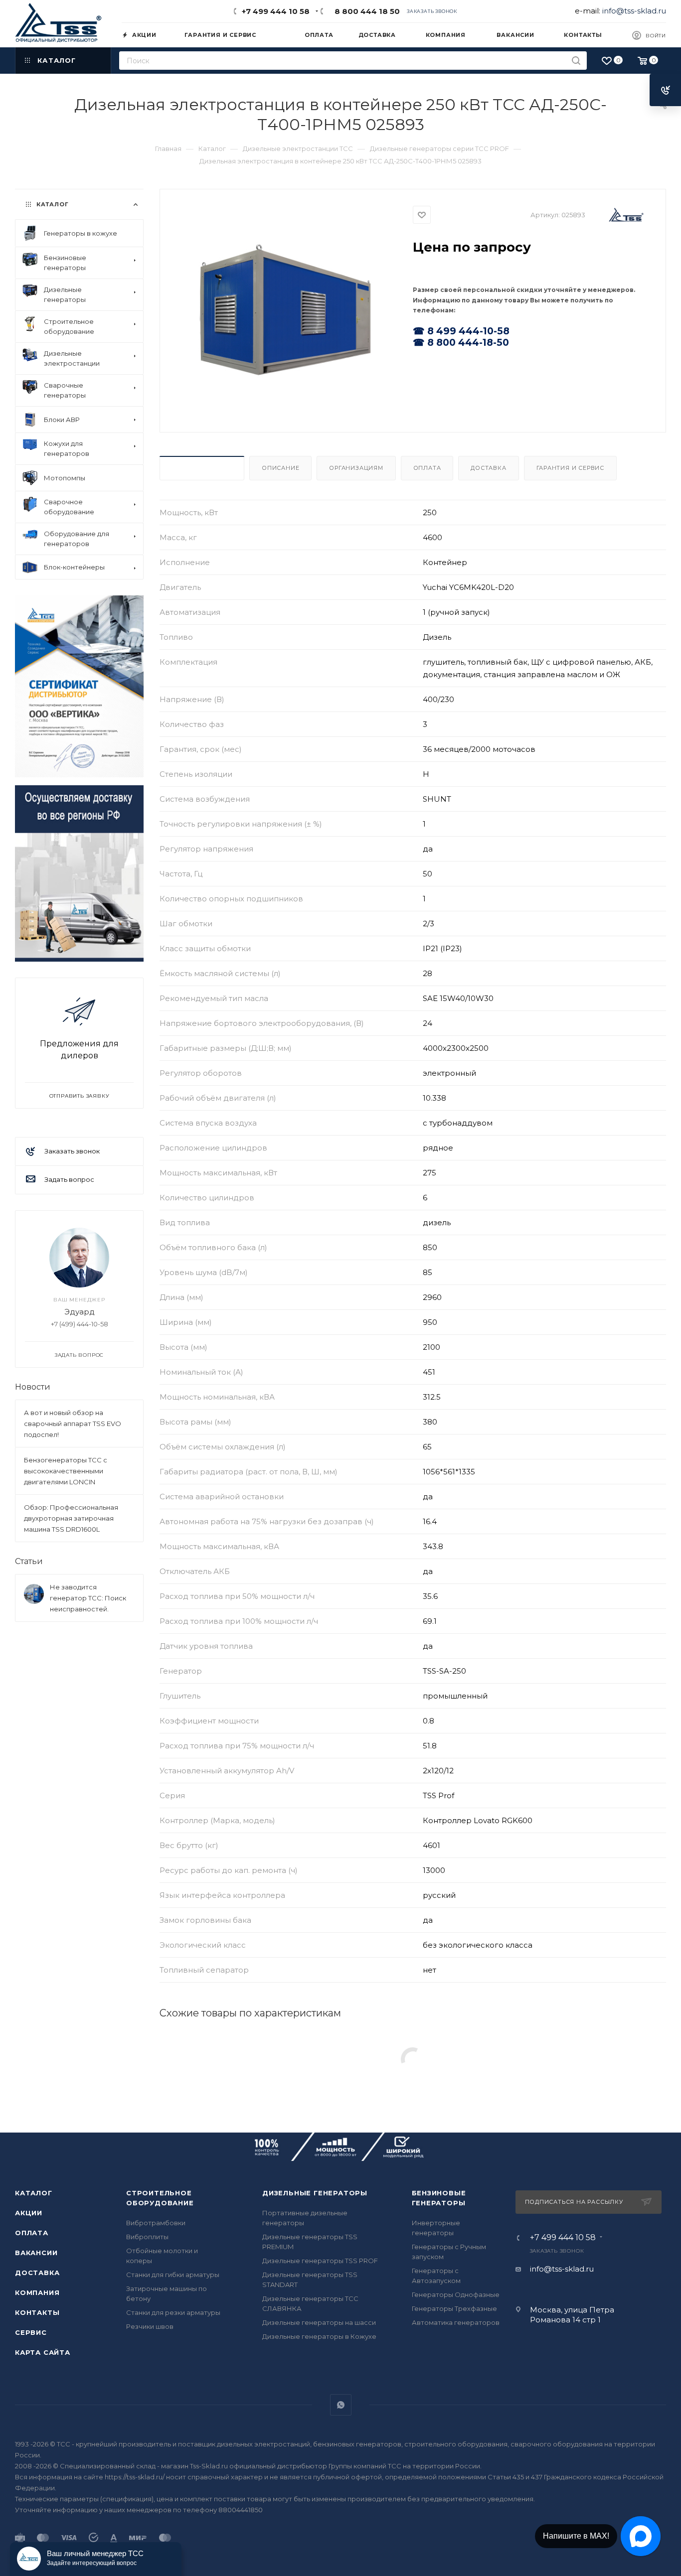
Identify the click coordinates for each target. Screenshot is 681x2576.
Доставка (488, 468)
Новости (33, 1387)
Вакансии (36, 2253)
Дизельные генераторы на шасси (319, 2322)
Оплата (427, 468)
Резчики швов (150, 2326)
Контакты (37, 2312)
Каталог (34, 2193)
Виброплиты (147, 2237)
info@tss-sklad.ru (634, 11)
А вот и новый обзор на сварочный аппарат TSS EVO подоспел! (73, 1424)
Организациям (356, 468)
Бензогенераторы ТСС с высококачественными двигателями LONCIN (66, 1471)
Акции (29, 2213)
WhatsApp (341, 2405)
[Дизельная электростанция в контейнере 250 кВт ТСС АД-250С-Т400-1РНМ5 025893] (286, 310)
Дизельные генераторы (315, 2193)
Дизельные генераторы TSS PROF (320, 2261)
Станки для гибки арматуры (173, 2275)
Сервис (31, 2332)
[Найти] (576, 61)
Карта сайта (43, 2352)
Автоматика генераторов (456, 2322)
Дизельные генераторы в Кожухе (319, 2336)
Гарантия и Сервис (571, 468)
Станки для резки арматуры (173, 2312)
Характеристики (202, 468)
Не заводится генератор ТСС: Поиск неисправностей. (88, 1598)
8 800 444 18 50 (365, 11)
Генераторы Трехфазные (454, 2308)
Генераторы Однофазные (456, 2294)
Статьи (29, 1561)
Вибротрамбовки (156, 2223)
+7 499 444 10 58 (276, 11)
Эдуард (80, 1312)
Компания (37, 2292)
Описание (280, 468)
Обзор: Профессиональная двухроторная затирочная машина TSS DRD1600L (71, 1518)
